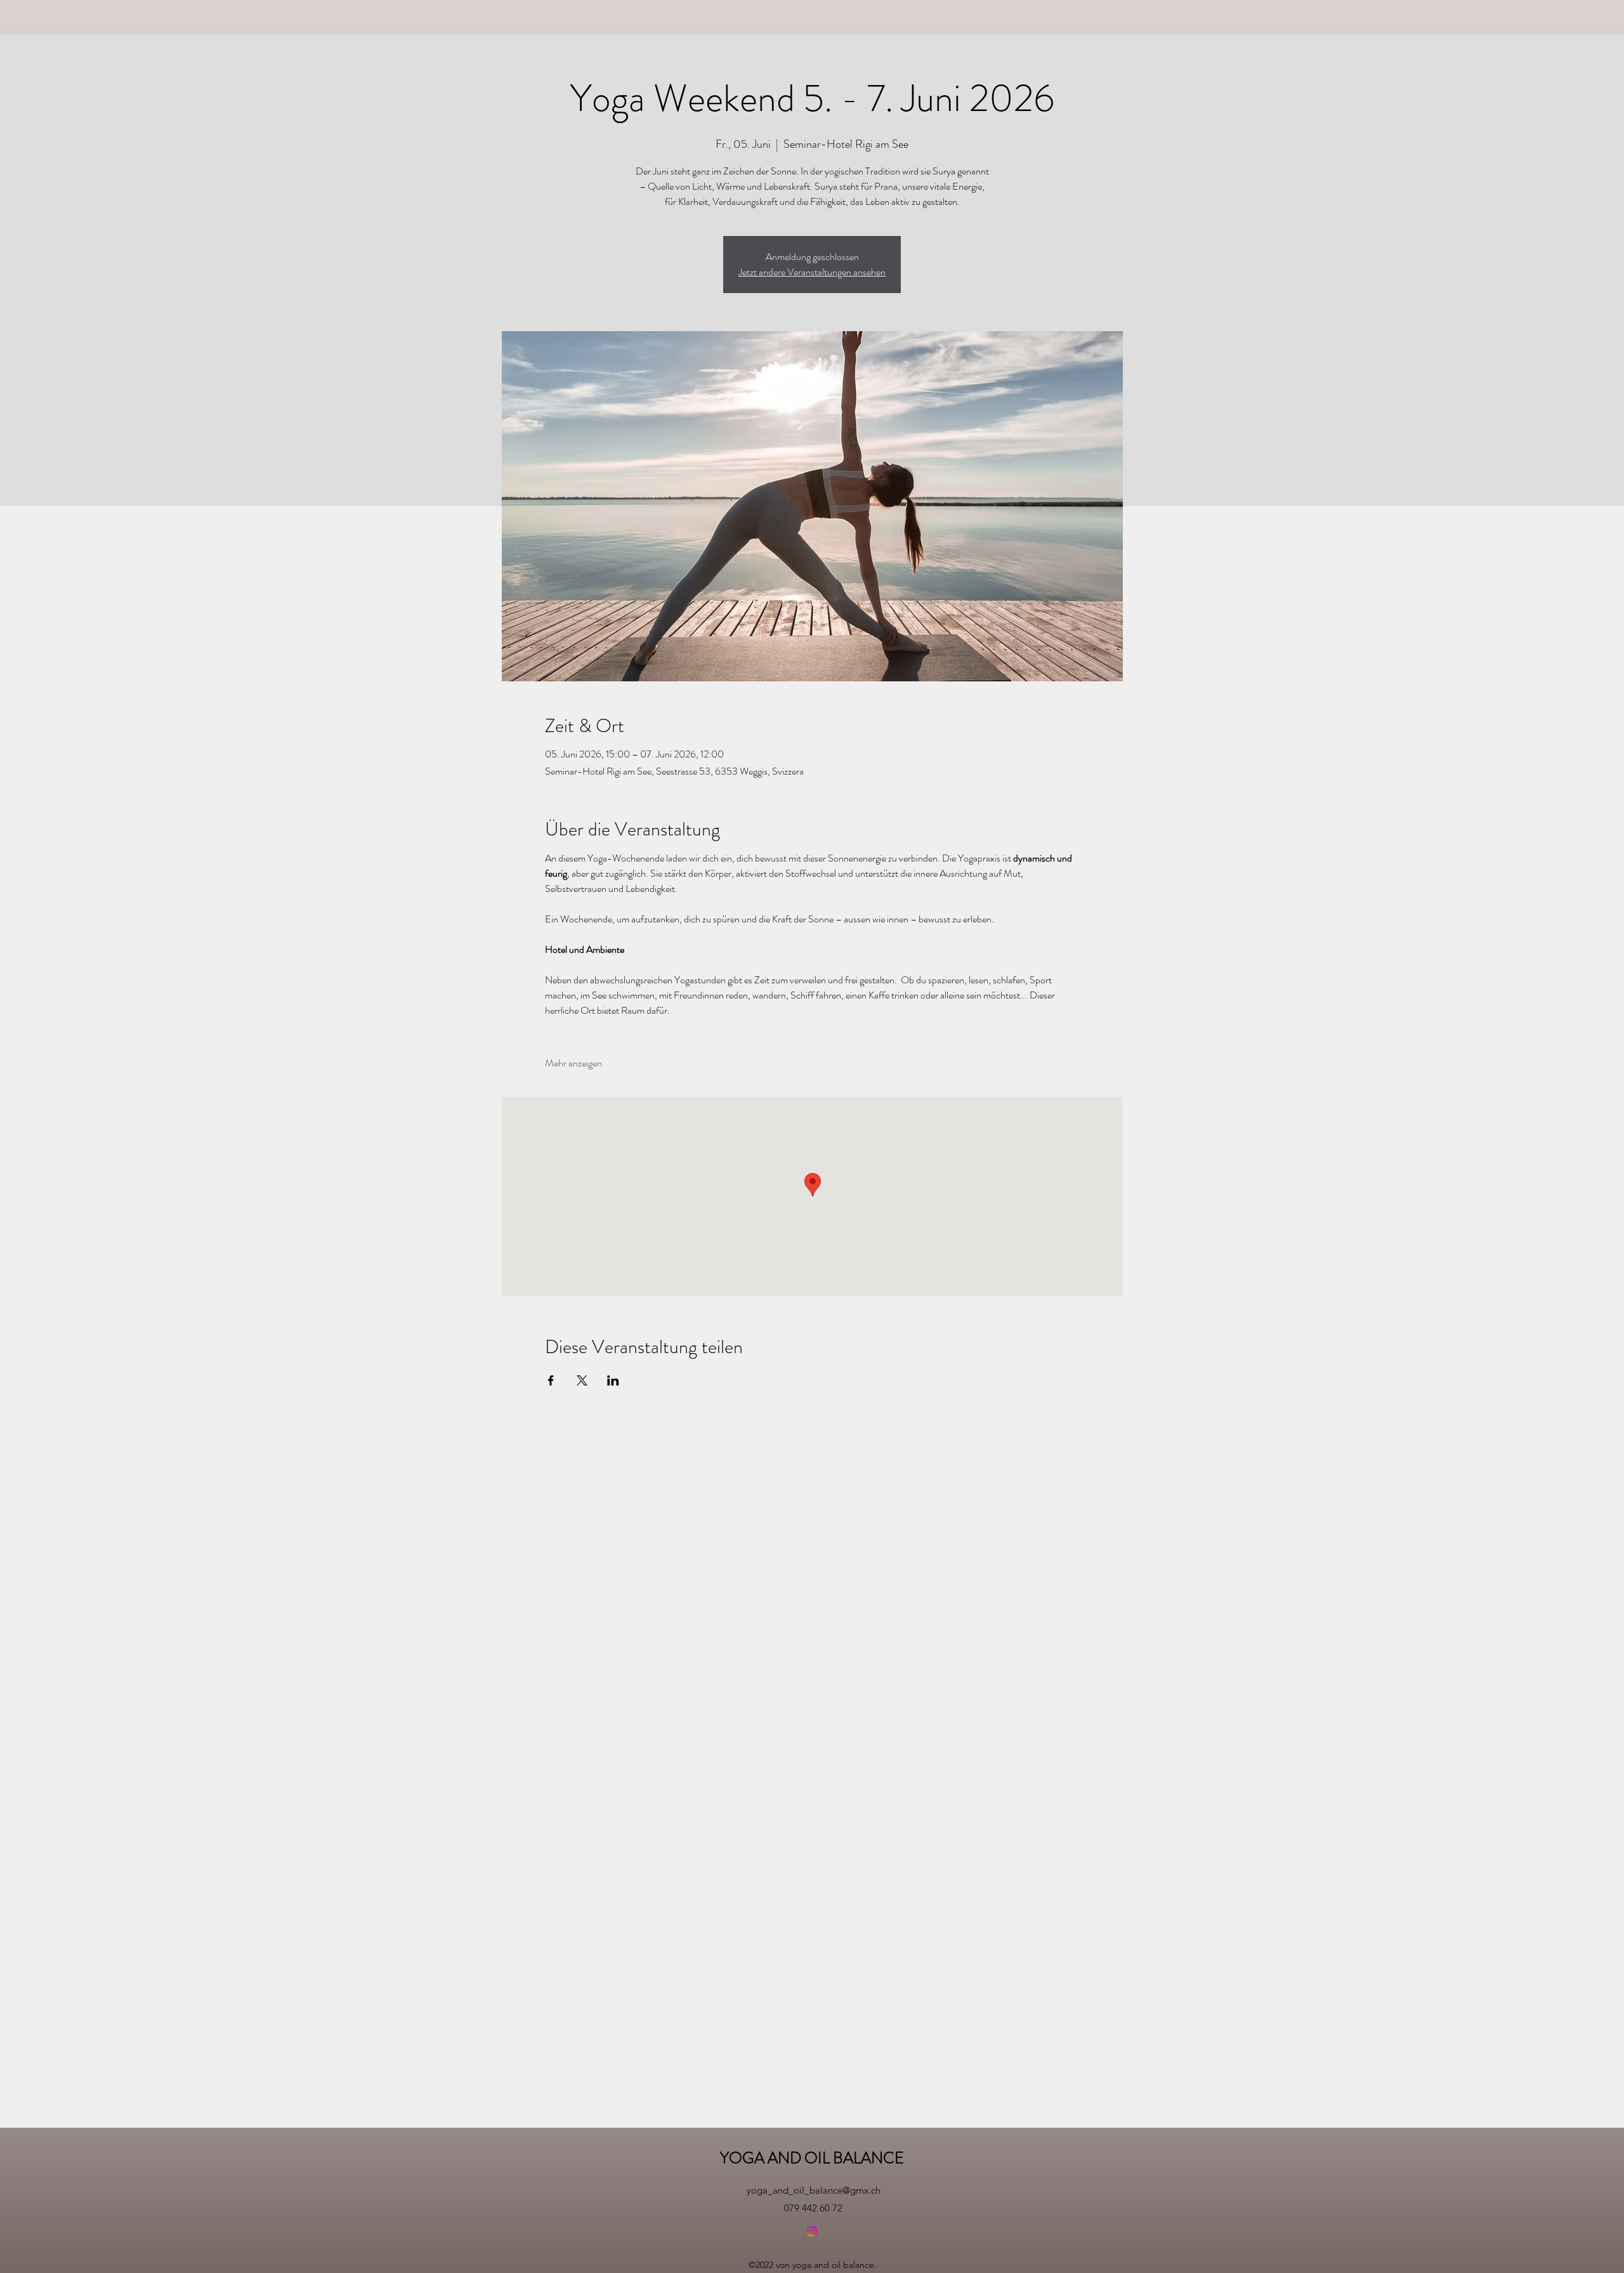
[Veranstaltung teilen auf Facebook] (551, 1380)
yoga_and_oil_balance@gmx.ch (814, 2190)
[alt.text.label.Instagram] (812, 2231)
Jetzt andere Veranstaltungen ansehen (812, 272)
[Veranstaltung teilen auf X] (582, 1380)
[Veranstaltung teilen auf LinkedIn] (613, 1380)
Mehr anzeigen (573, 1063)
